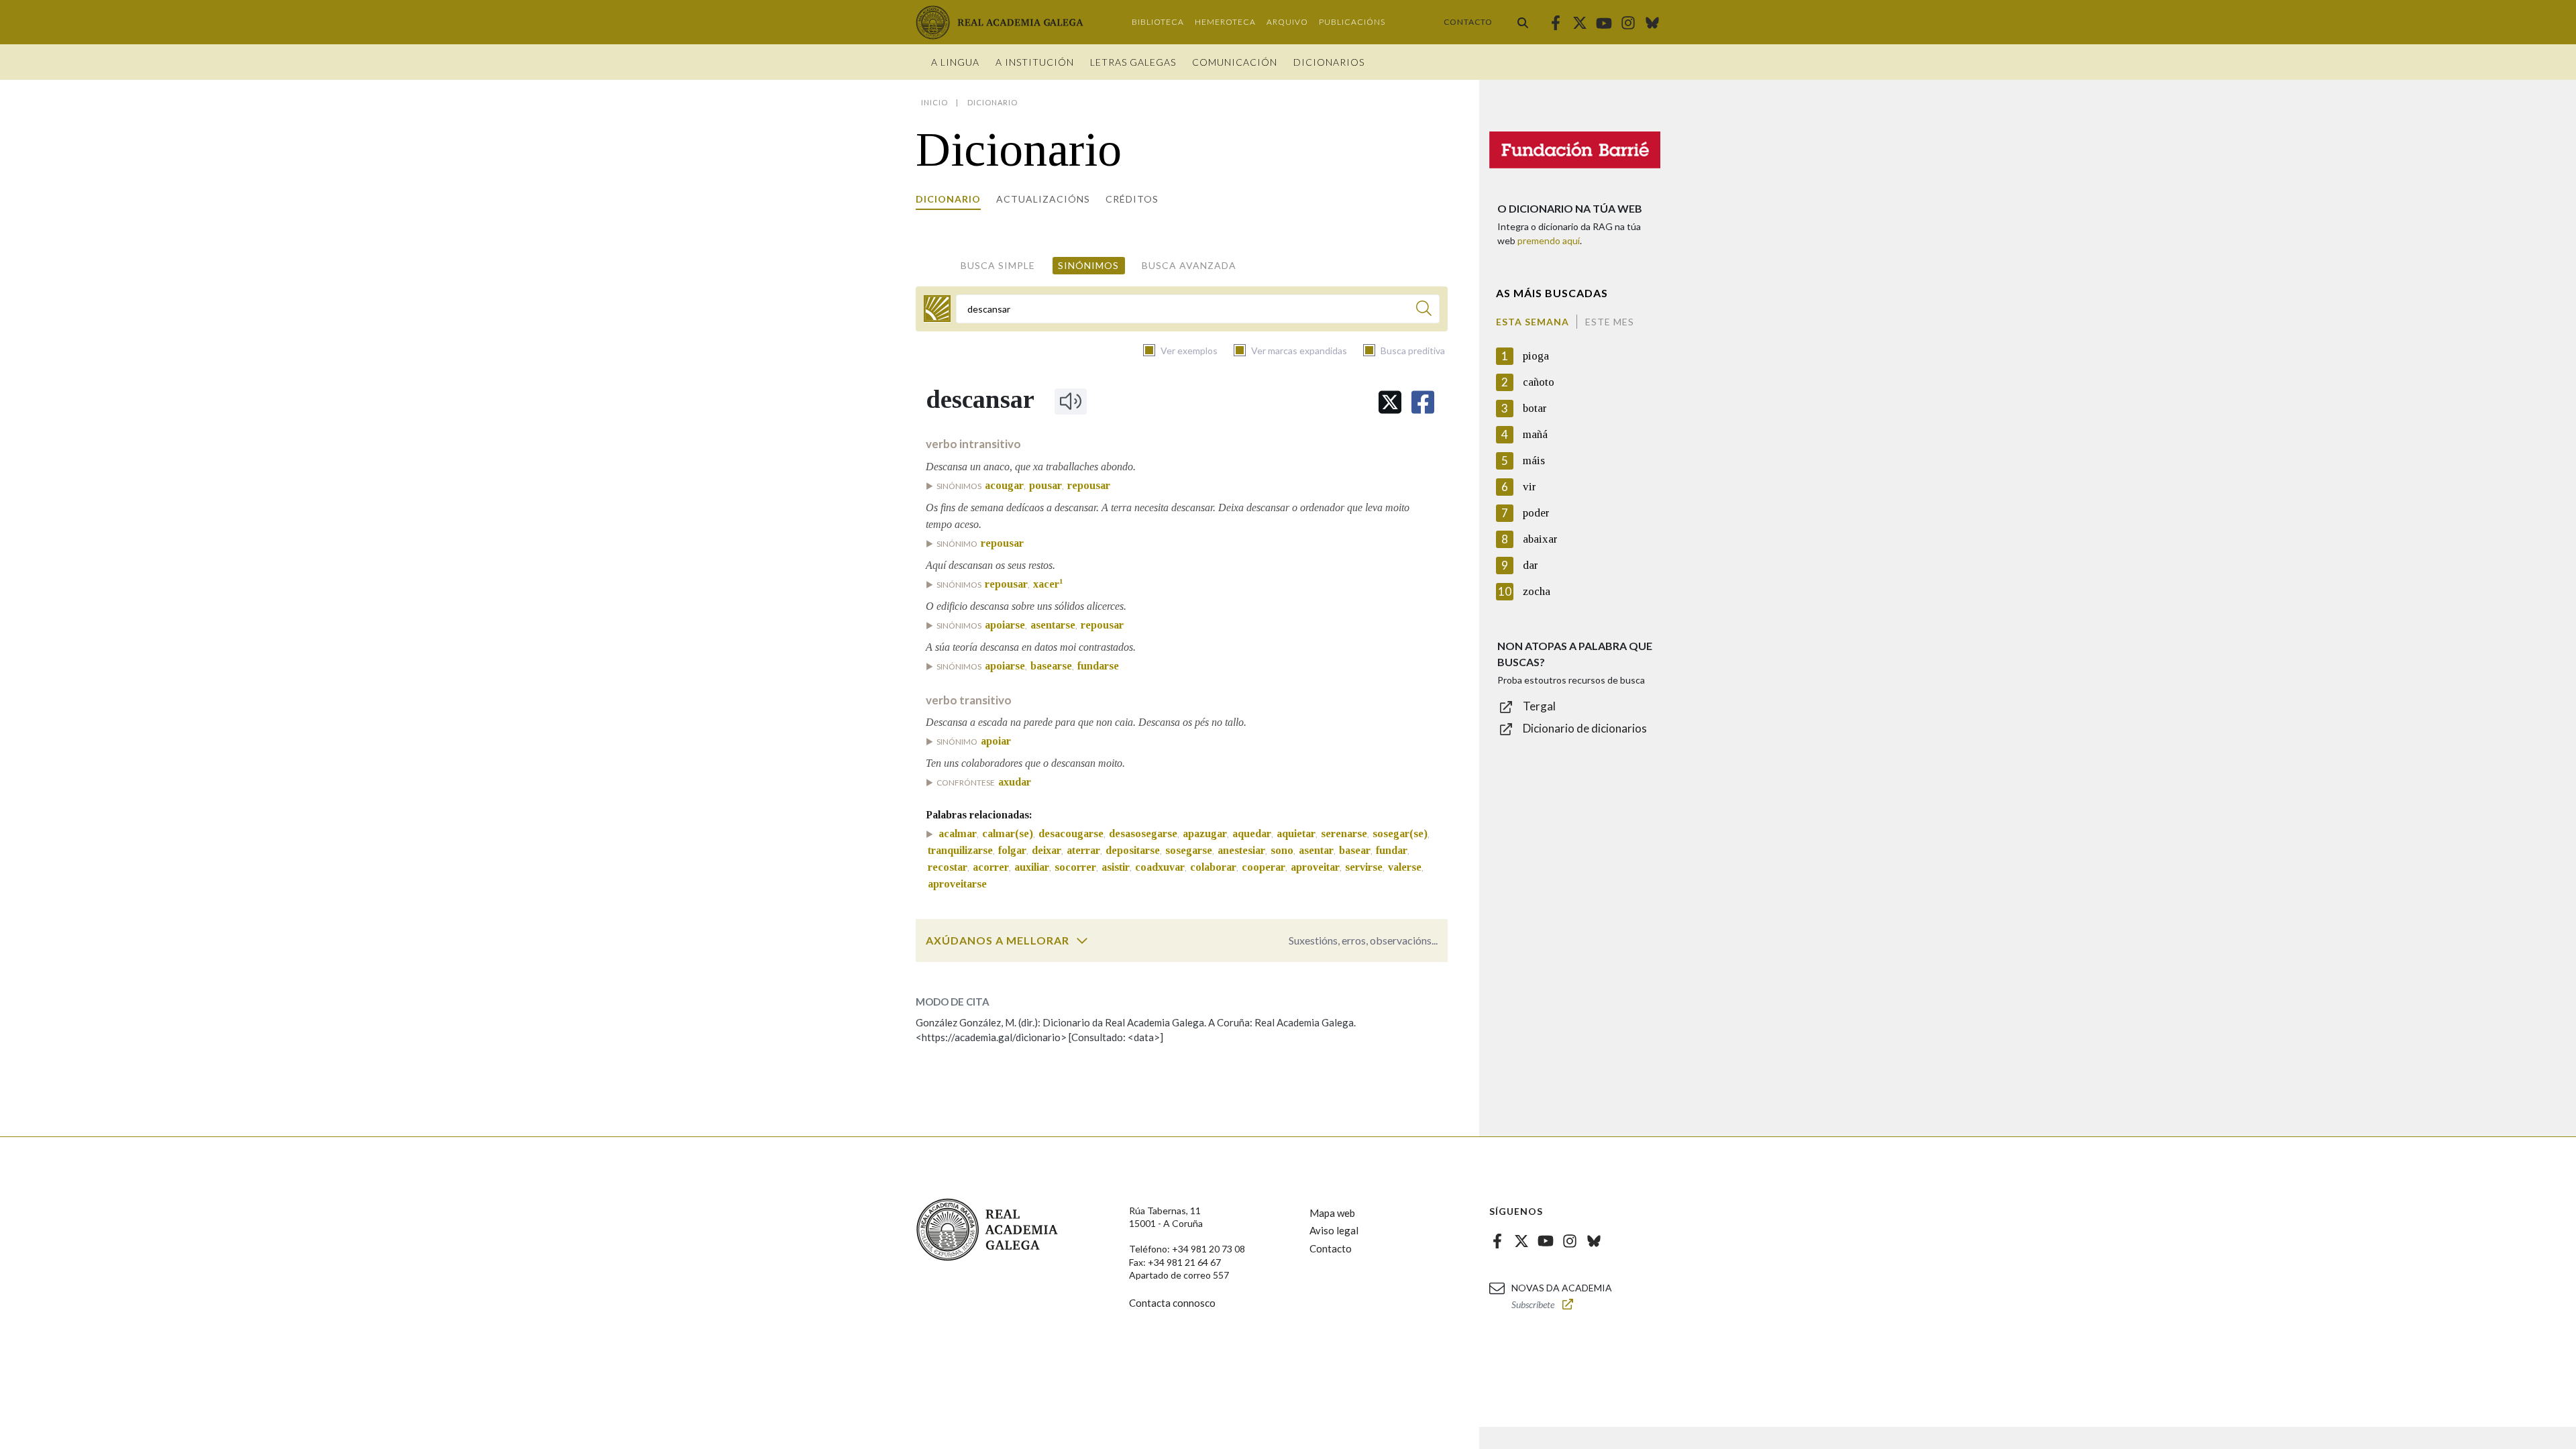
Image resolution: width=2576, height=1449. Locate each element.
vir (1529, 487)
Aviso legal (1334, 1230)
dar (1531, 565)
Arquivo (1287, 22)
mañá (1535, 434)
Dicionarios (1329, 62)
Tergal (1539, 706)
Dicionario (948, 199)
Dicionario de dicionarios (1585, 728)
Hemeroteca (1225, 22)
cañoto (1539, 382)
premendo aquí (1549, 240)
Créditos (1132, 199)
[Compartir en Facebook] (1423, 402)
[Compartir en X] (1390, 402)
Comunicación (1235, 62)
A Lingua (955, 62)
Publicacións (1352, 22)
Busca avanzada (1189, 265)
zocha (1537, 591)
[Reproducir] (1071, 401)
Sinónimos (1088, 265)
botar (1535, 408)
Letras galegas (1133, 62)
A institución (1035, 62)
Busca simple (998, 265)
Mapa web (1332, 1213)
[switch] (1082, 941)
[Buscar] (1523, 22)
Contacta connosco (1172, 1303)
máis (1534, 461)
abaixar (1540, 539)
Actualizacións (1043, 199)
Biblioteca (1158, 22)
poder (1536, 513)
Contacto (1468, 22)
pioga (1536, 356)
